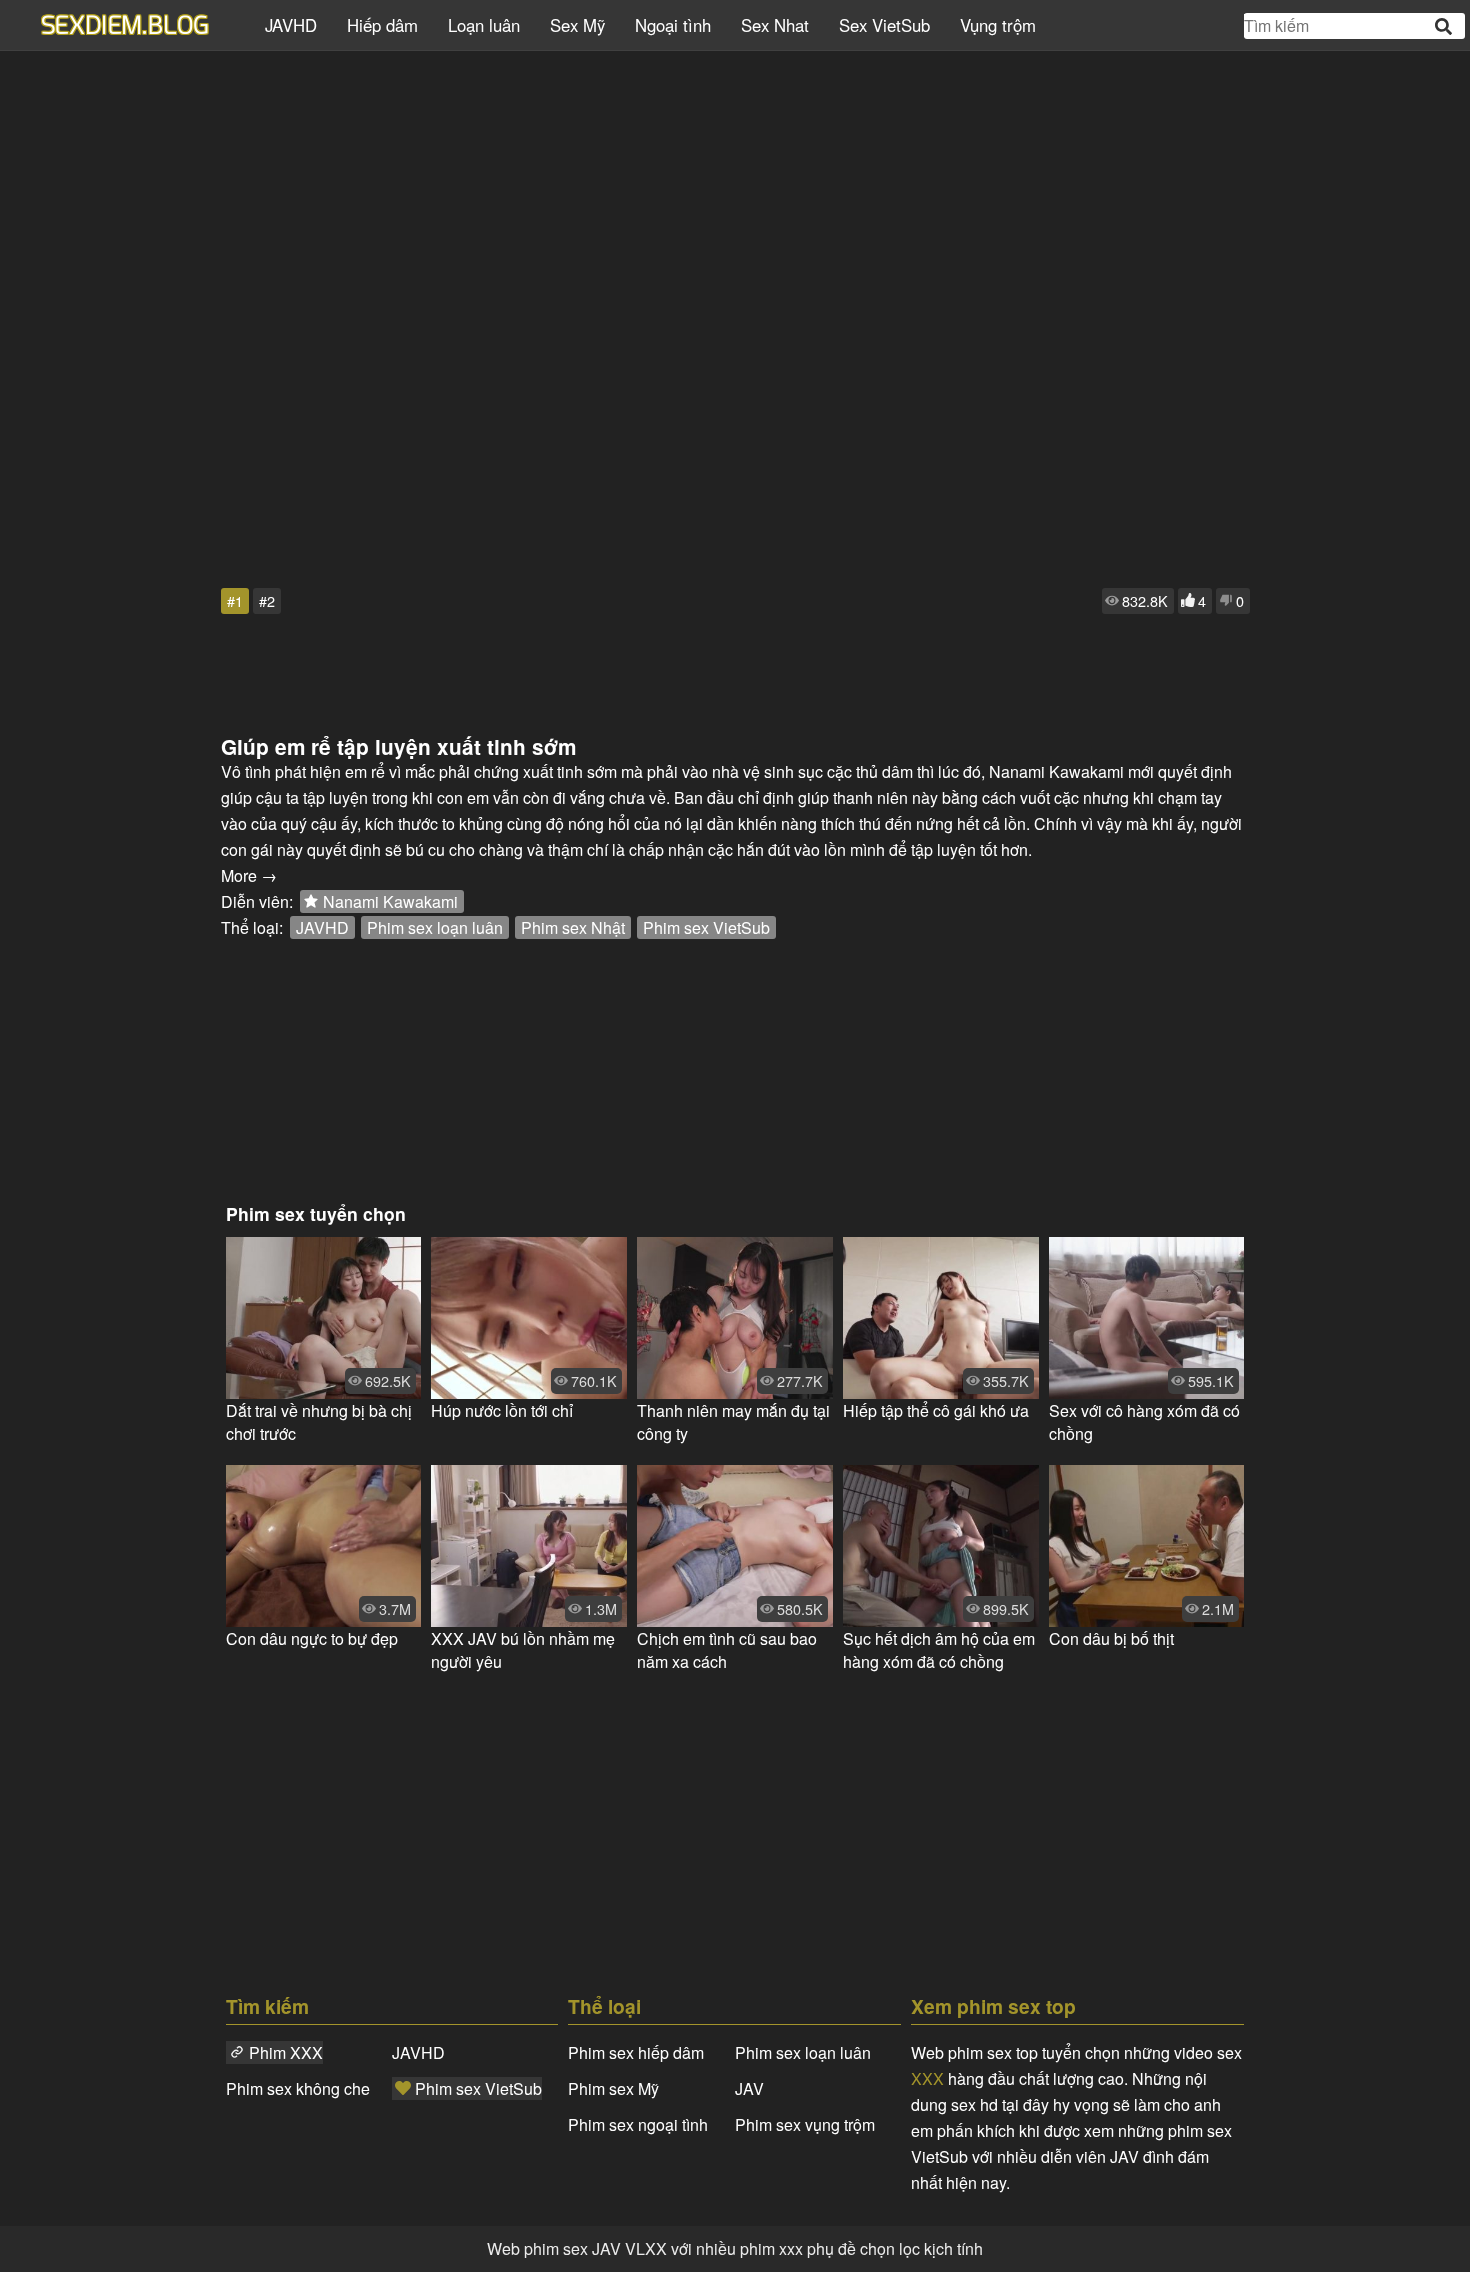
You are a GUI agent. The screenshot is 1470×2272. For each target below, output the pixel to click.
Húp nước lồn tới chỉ (502, 1410)
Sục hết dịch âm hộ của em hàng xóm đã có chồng (939, 1650)
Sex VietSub (884, 25)
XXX (927, 2078)
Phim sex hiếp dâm (636, 2052)
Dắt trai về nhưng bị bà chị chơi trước (319, 1422)
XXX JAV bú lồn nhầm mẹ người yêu (523, 1650)
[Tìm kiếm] (1445, 26)
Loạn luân (484, 25)
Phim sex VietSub (706, 927)
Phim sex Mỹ (613, 2088)
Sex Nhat (775, 25)
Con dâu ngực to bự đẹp (312, 1638)
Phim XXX (286, 2052)
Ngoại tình (673, 25)
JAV (749, 2088)
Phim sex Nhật (573, 927)
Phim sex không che (298, 2088)
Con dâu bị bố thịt (1111, 1638)
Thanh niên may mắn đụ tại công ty (733, 1422)
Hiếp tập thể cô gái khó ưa (936, 1410)
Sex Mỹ (577, 25)
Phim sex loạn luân (435, 927)
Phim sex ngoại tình (638, 2124)
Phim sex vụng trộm (805, 2124)
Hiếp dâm (382, 25)
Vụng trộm (998, 25)
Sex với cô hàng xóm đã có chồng (1144, 1422)
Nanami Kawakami (390, 901)
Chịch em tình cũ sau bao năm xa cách (727, 1650)
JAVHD (291, 25)
